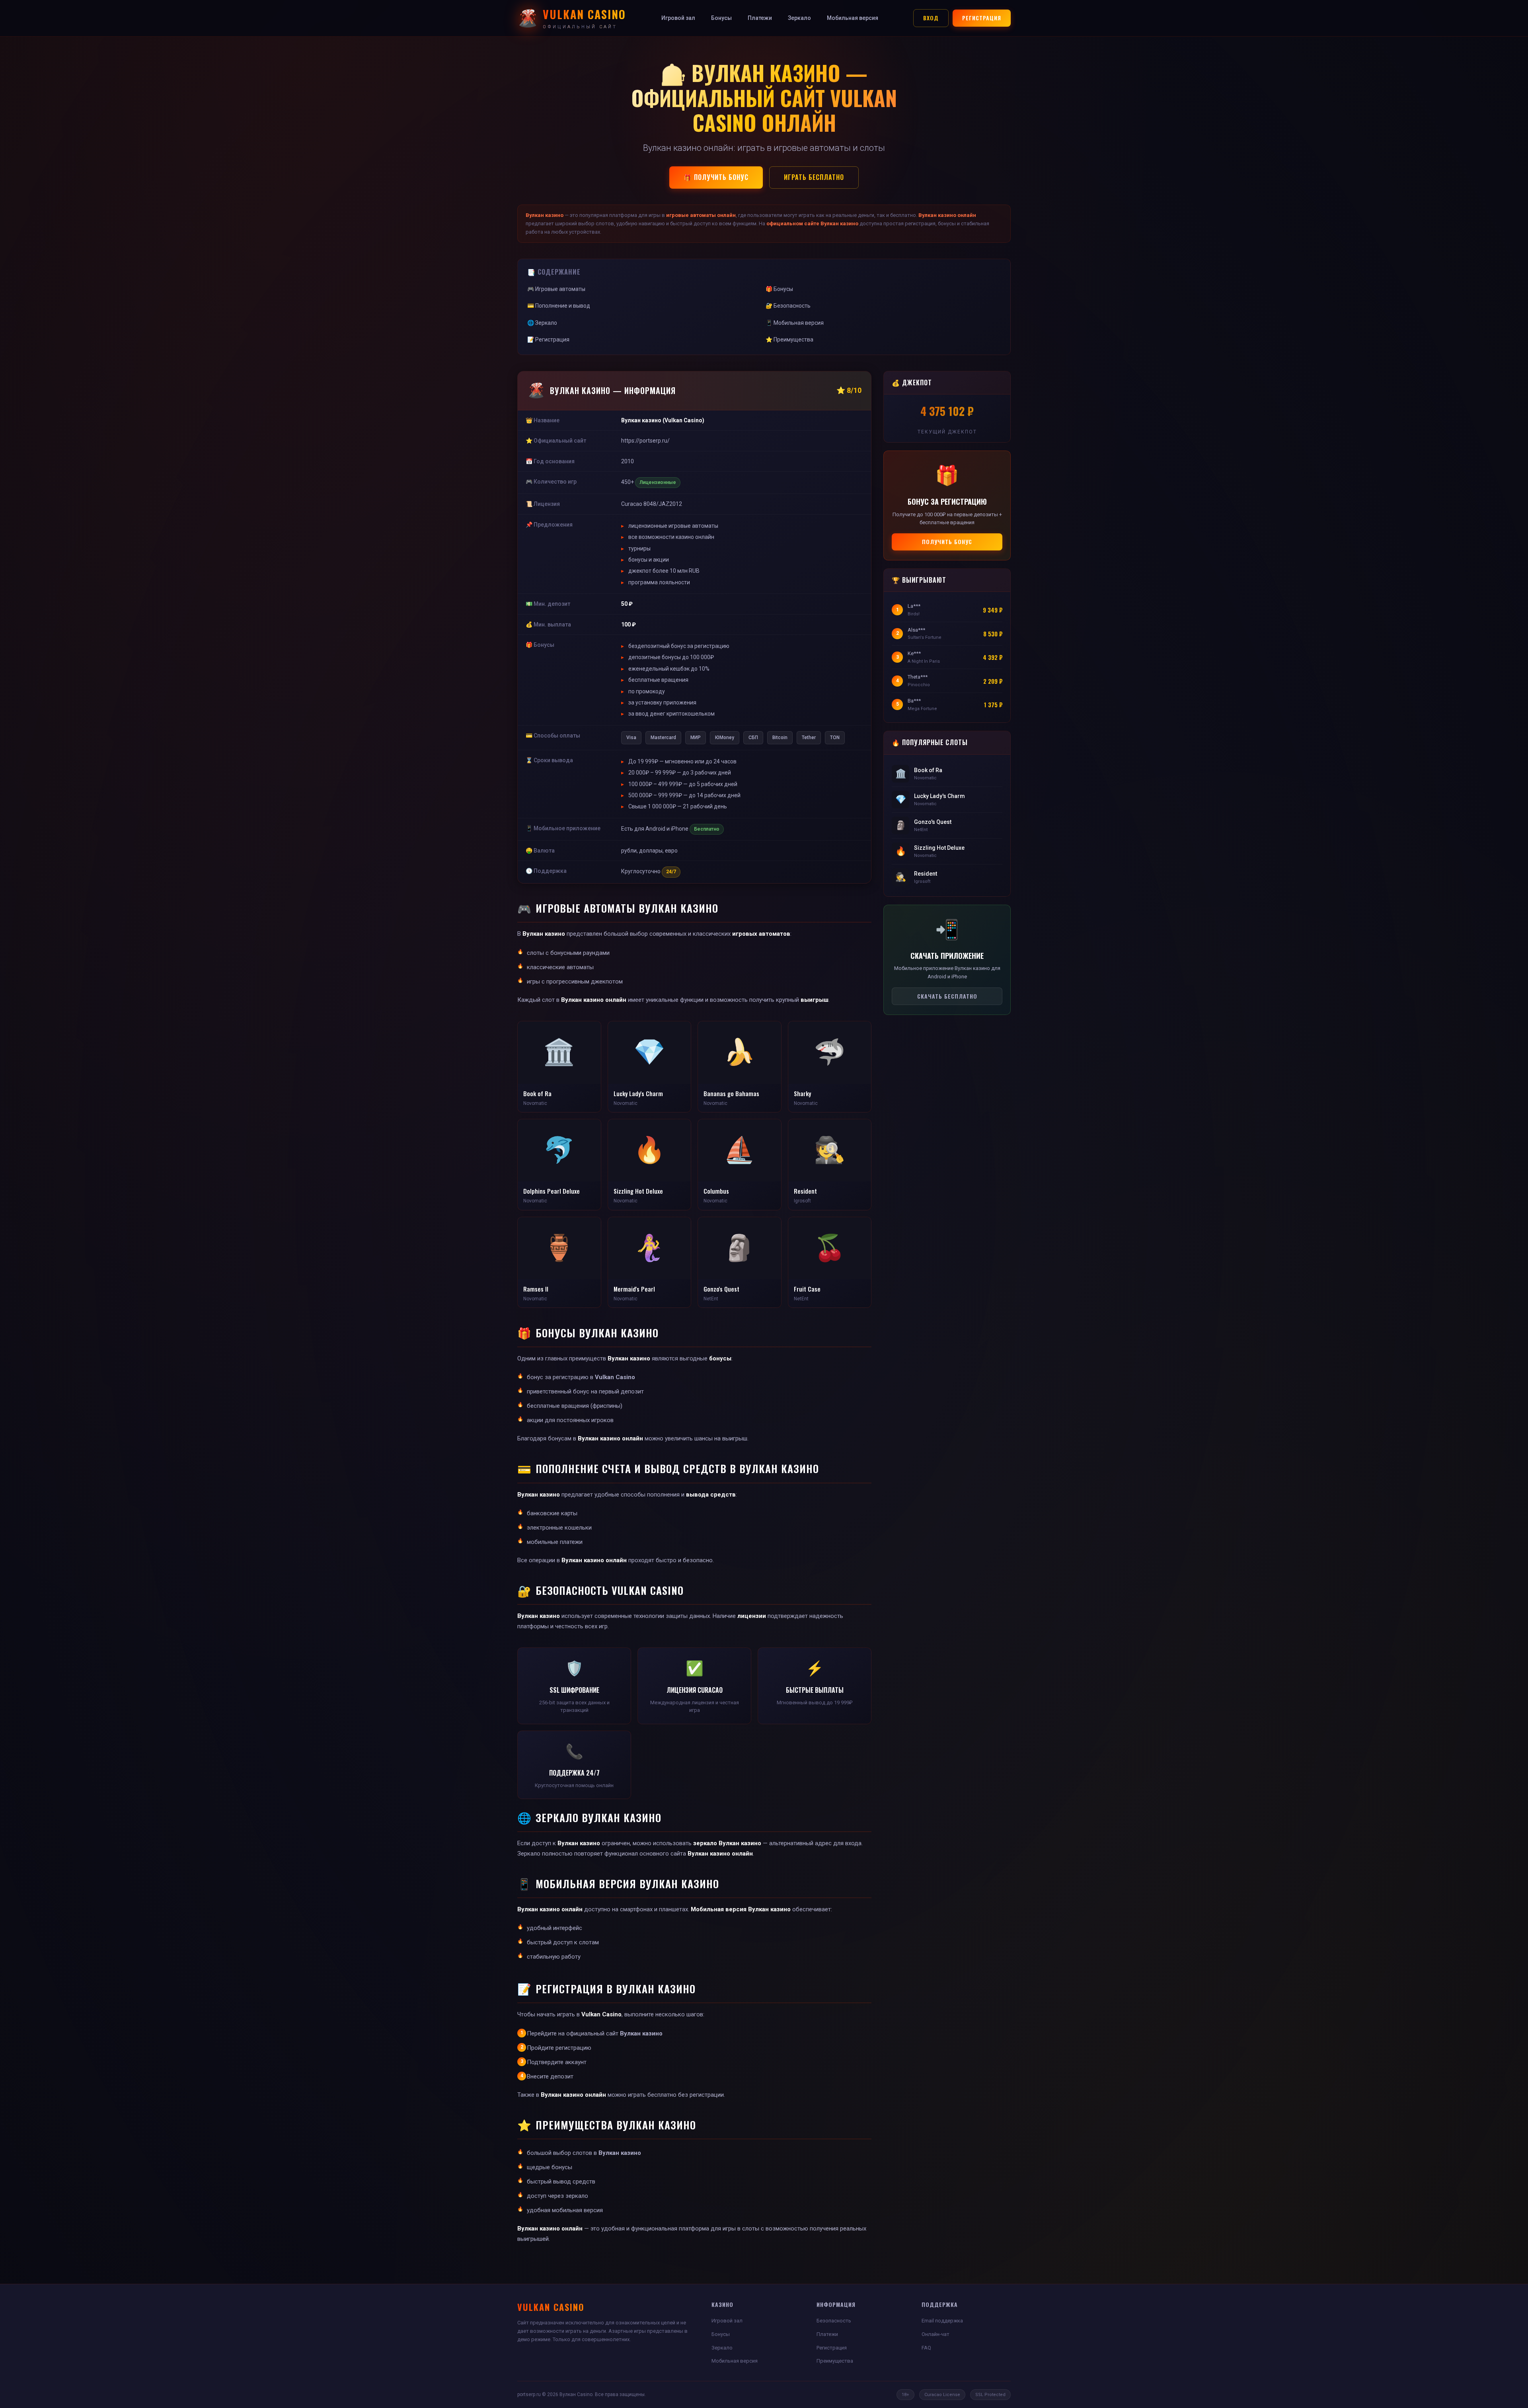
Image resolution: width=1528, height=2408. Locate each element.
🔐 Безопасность (788, 306)
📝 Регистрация (548, 340)
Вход (931, 18)
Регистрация (982, 18)
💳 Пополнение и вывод (559, 306)
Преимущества (835, 2361)
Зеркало (799, 18)
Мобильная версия (853, 18)
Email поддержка (942, 2321)
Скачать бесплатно (947, 996)
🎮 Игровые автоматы (556, 289)
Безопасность (834, 2321)
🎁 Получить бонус (716, 177)
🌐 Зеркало (542, 323)
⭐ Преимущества (789, 340)
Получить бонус (947, 542)
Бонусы (721, 18)
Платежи (760, 18)
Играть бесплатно (814, 177)
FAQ (926, 2348)
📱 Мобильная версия (795, 323)
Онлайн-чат (936, 2334)
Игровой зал (678, 18)
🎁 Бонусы (779, 289)
